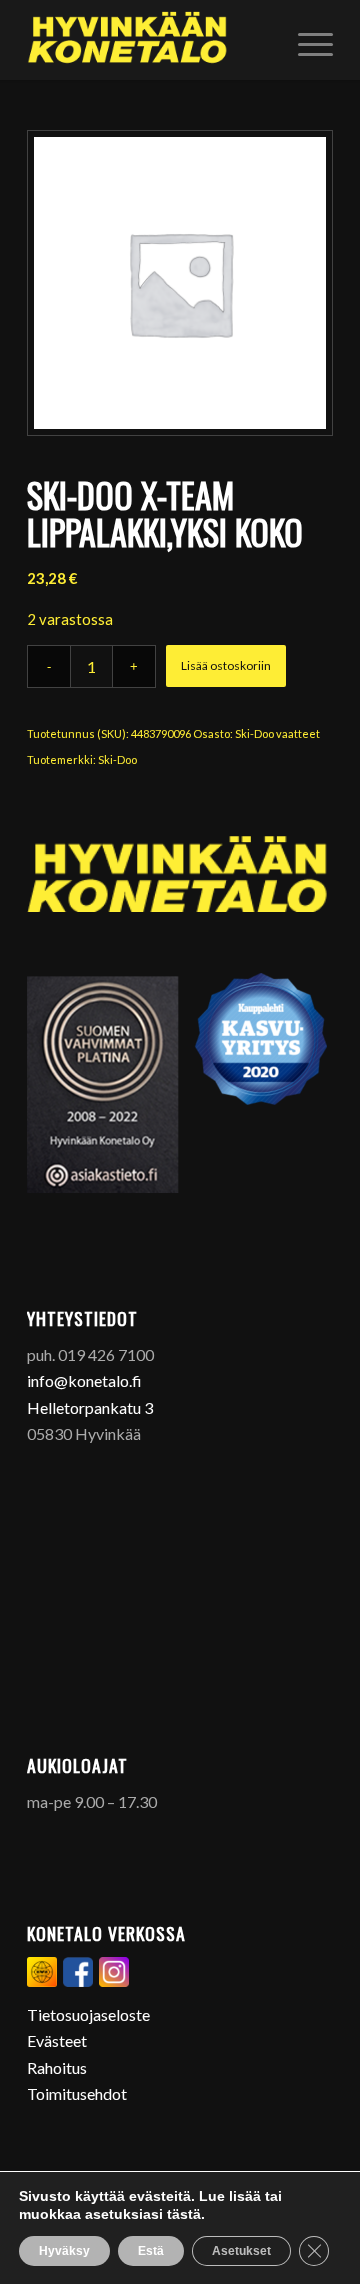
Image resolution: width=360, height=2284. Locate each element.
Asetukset (241, 2251)
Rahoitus (57, 2067)
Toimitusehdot (77, 2093)
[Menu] (305, 40)
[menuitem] (305, 40)
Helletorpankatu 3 (90, 1407)
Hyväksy (64, 2251)
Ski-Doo (117, 759)
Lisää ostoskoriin (226, 665)
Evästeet (57, 2040)
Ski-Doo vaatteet (277, 733)
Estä (151, 2251)
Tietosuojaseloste (88, 2014)
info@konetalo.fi (84, 1380)
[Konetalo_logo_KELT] (149, 40)
